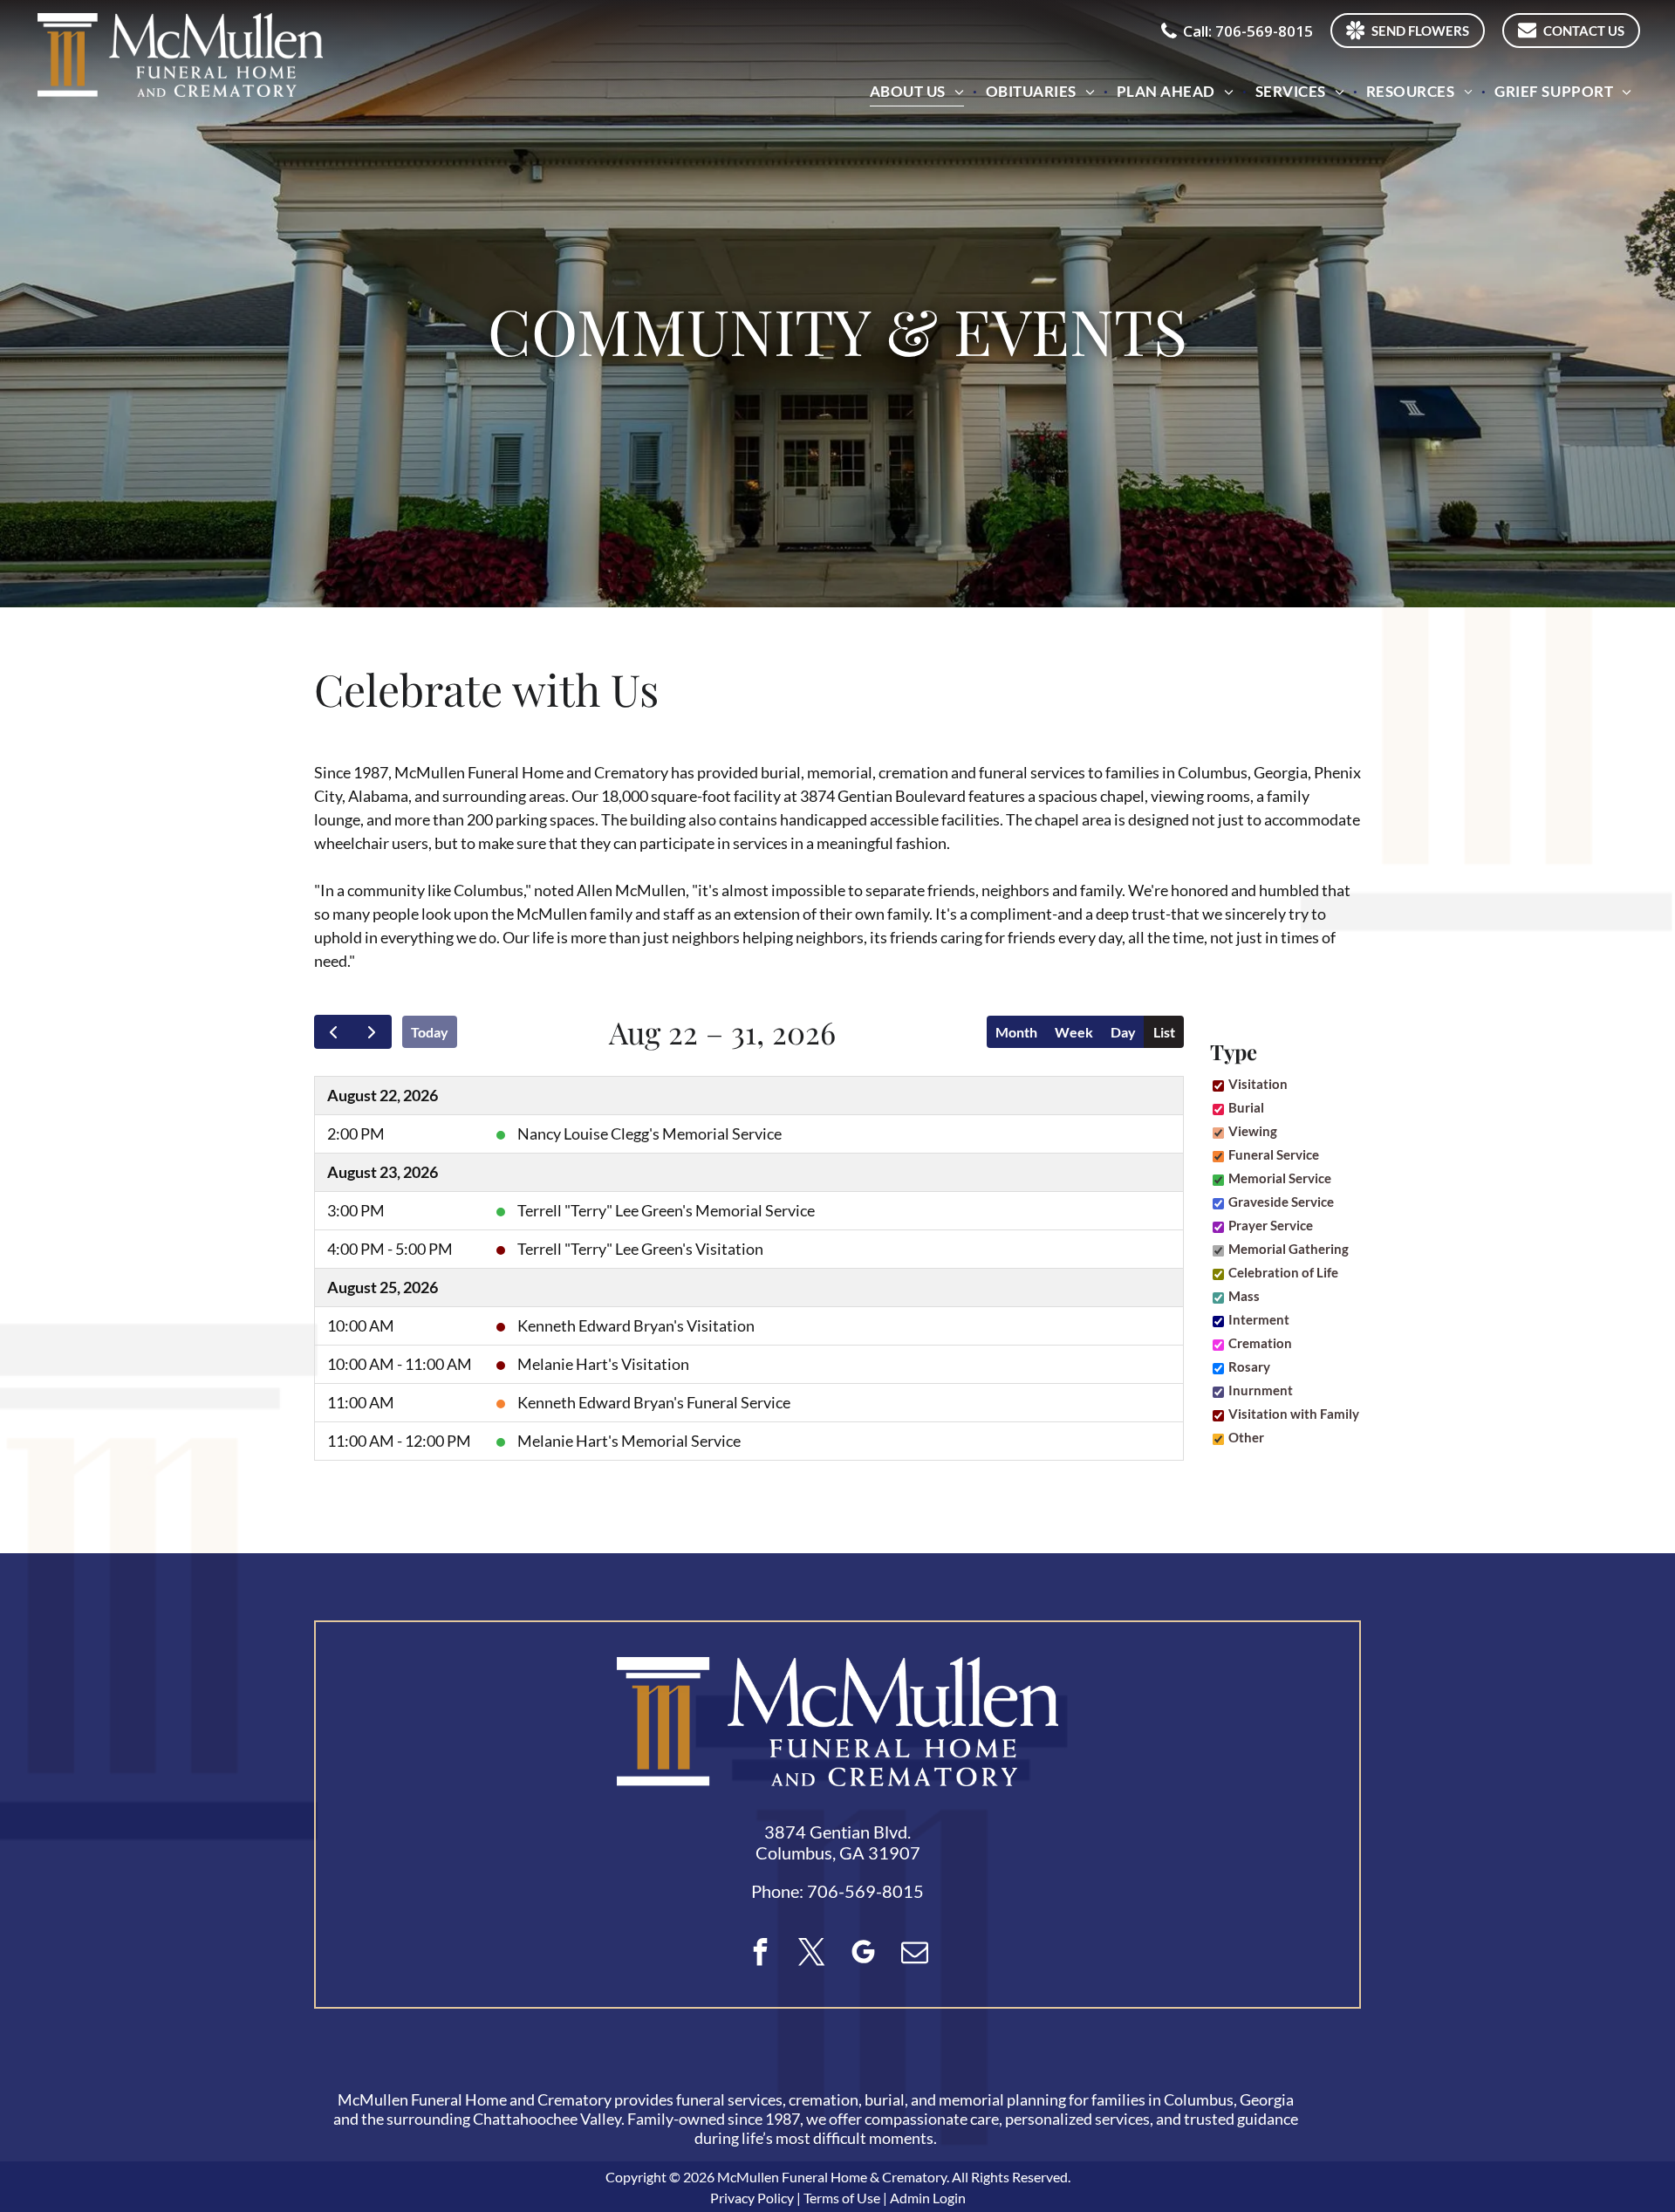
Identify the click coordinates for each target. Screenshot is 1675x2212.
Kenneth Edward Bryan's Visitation (636, 1325)
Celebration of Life (1283, 1272)
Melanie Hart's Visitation (603, 1364)
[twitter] (812, 1954)
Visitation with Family (1294, 1414)
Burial (1246, 1107)
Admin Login (928, 2198)
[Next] (372, 1032)
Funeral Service (1274, 1154)
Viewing (1253, 1131)
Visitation (1258, 1084)
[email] (915, 1954)
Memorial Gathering (1289, 1249)
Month (1016, 1032)
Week (1074, 1032)
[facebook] (761, 1954)
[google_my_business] (864, 1954)
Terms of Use (842, 2198)
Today (430, 1032)
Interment (1259, 1319)
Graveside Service (1281, 1202)
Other (1246, 1437)
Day (1123, 1032)
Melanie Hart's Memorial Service (629, 1441)
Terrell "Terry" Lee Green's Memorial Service (666, 1210)
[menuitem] (919, 91)
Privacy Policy (752, 2198)
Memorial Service (1280, 1178)
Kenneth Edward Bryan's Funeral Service (654, 1402)
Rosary (1249, 1366)
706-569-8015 (865, 1891)
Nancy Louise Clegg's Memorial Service (649, 1133)
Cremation (1260, 1343)
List (1164, 1032)
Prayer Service (1271, 1225)
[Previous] (334, 1032)
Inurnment (1261, 1390)
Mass (1244, 1296)
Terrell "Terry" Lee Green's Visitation (640, 1249)
